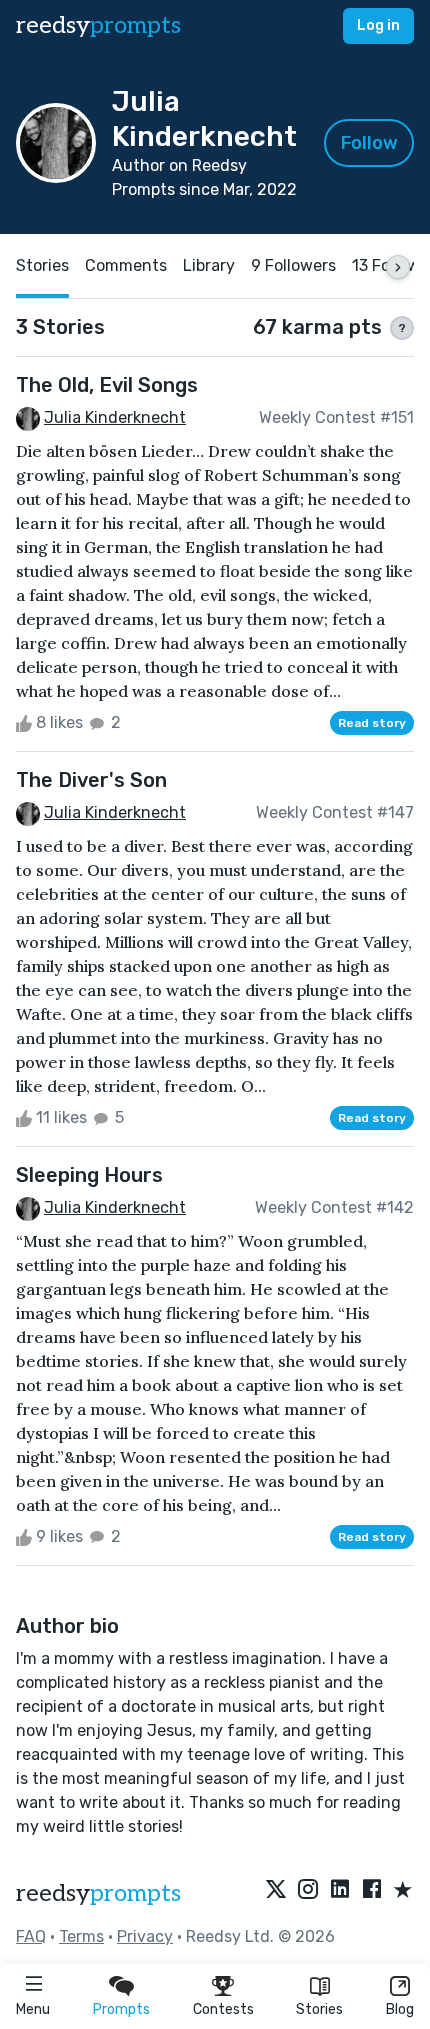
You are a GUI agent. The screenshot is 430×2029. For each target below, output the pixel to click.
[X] (276, 1891)
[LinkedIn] (340, 1891)
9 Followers (293, 265)
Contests (223, 2009)
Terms (81, 1936)
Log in (378, 25)
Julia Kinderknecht (115, 417)
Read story (372, 723)
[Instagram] (308, 1891)
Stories (319, 2009)
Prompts (121, 2009)
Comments (126, 265)
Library (209, 265)
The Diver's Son (91, 780)
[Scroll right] (398, 267)
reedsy (98, 25)
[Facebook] (372, 1891)
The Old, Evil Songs (107, 385)
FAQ (31, 1936)
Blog (400, 2009)
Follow (369, 143)
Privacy (145, 1936)
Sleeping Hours (89, 1175)
